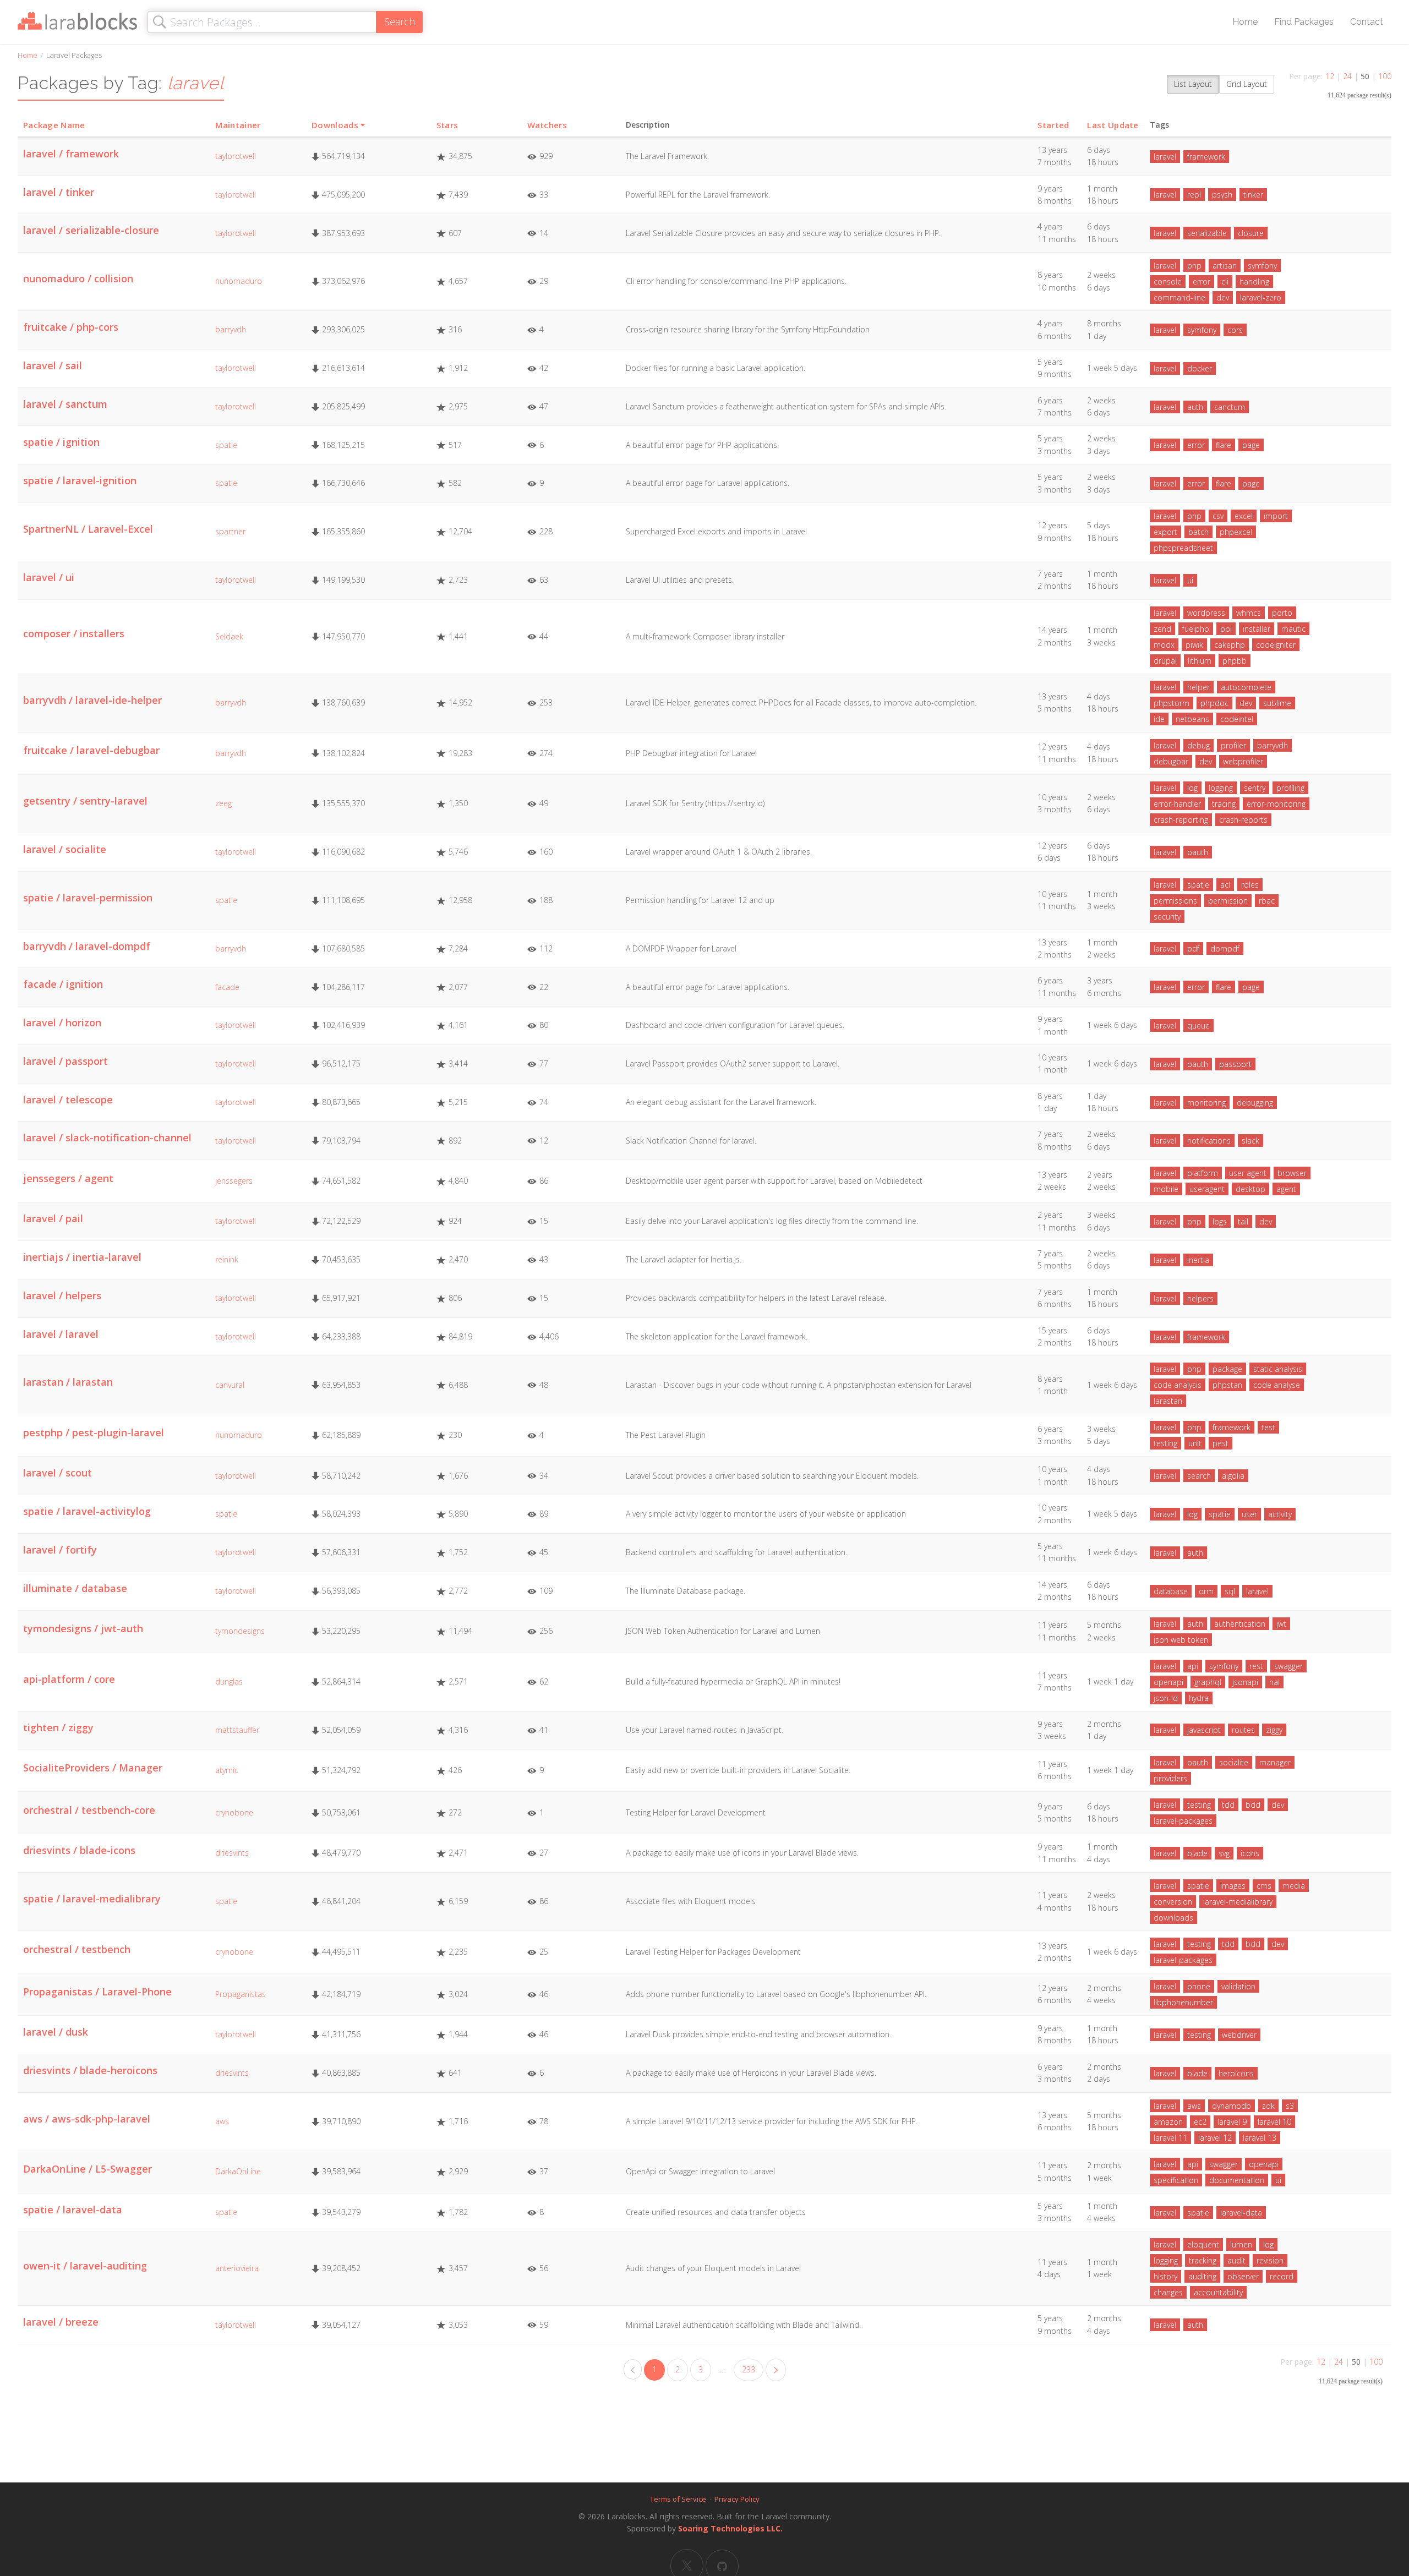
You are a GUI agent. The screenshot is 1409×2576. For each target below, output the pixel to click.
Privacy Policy (737, 2499)
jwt (1281, 1624)
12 (1330, 76)
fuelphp (1196, 629)
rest (1256, 1666)
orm (1206, 1591)
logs (1220, 1221)
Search (400, 21)
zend (1162, 629)
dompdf (1225, 948)
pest (1220, 1443)
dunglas (229, 1681)
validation (1238, 1986)
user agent (1248, 1173)
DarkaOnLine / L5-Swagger (88, 2169)
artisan (1225, 266)
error (1202, 281)
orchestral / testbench (77, 1949)
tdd (1228, 1805)
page (1251, 445)
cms (1264, 1886)
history (1165, 2276)
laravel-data (1241, 2213)
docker (1200, 368)
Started (1053, 125)
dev (1223, 297)
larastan (1168, 1401)
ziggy (1274, 1730)
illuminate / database (75, 1588)
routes (1243, 1730)
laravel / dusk (56, 2032)
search (1199, 1476)
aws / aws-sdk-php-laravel (87, 2119)
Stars (447, 125)
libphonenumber (1183, 2002)
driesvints (232, 1853)
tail (1243, 1221)
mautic (1293, 629)
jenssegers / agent (68, 1178)
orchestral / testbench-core (89, 1810)
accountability (1218, 2292)
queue (1198, 1026)
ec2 (1200, 2122)
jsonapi (1245, 1682)
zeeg (223, 803)
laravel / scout (58, 1473)
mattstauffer (237, 1730)
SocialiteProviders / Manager (93, 1768)
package (1227, 1369)
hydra (1199, 1698)
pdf (1193, 948)
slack (1250, 1141)
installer (1257, 629)
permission (1228, 901)
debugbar (1171, 761)
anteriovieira (237, 2268)
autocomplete (1246, 687)
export (1165, 532)
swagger (1288, 1666)
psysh (1222, 195)
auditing (1202, 2276)
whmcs (1249, 613)
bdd (1253, 1805)
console (1168, 281)
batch (1198, 532)
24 (1347, 76)
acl (1225, 885)
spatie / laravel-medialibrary (92, 1899)
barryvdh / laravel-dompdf (87, 946)
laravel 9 (1232, 2122)
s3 (1290, 2106)
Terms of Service (678, 2499)
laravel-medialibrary (1238, 1902)
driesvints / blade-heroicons (90, 2070)
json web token (1181, 1640)
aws (222, 2121)
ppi (1226, 629)
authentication (1240, 1624)
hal (1274, 1682)
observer (1243, 2276)
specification (1176, 2180)
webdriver (1239, 2035)
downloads (1173, 1918)
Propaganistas (241, 1994)
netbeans (1192, 719)
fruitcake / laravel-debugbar (91, 750)
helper (1198, 687)
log (1192, 788)
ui (1190, 580)
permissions (1175, 901)
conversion (1173, 1902)
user (1249, 1514)
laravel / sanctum (65, 404)
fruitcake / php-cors (71, 327)
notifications (1209, 1141)
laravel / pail (53, 1218)
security (1167, 917)
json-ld (1166, 1698)
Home (1245, 22)
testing (1165, 1443)
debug (1198, 745)
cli (1225, 281)
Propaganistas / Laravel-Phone (97, 1992)
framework (1206, 157)
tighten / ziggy (58, 1727)
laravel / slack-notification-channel (107, 1137)
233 (749, 2369)
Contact (1367, 22)
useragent (1207, 1189)
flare (1224, 445)
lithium (1200, 661)
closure (1251, 233)
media (1294, 1886)
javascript (1204, 1730)
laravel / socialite (65, 849)
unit (1195, 1443)
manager (1275, 1762)
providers (1170, 1778)
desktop (1250, 1189)
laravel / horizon (62, 1022)
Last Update (1113, 125)
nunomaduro (239, 281)
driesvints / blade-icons (79, 1850)
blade (1197, 1853)
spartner (230, 531)
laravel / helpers (62, 1295)
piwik (1194, 645)
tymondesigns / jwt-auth (83, 1628)
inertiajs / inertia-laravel (82, 1257)
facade (227, 987)
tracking (1203, 2260)
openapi (1168, 1682)
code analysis (1178, 1385)
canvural (230, 1385)
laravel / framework (71, 154)
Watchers (547, 125)
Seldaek (229, 636)
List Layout (1193, 84)
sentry (1255, 788)
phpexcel (1236, 532)
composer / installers (74, 633)
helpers (1200, 1298)
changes (1168, 2292)
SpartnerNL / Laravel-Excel (88, 529)
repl (1194, 195)
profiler (1233, 745)
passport (1235, 1064)
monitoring (1206, 1103)
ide (1159, 719)
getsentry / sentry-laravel (85, 801)
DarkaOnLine (238, 2171)
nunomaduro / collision (78, 278)
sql (1230, 1591)
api (1193, 1666)
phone (1199, 1986)
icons (1250, 1853)
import (1276, 516)
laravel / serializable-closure (91, 230)
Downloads (335, 125)
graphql (1208, 1682)
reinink (227, 1259)
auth (1195, 407)
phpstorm (1172, 703)
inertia (1198, 1260)
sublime (1277, 703)
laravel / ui (49, 577)
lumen (1241, 2244)
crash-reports (1243, 820)
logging (1221, 788)
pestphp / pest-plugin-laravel (94, 1432)
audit (1236, 2260)
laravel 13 (1260, 2138)
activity (1280, 1514)
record (1282, 2276)
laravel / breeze (61, 2322)
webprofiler (1243, 761)
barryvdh (231, 329)
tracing (1224, 804)
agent (1286, 1189)
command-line (1179, 297)
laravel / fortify (60, 1550)
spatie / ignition (61, 442)
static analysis (1278, 1369)
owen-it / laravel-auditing (85, 2266)
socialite (1234, 1762)
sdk (1268, 2106)
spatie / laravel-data (73, 2209)
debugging (1255, 1103)
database (1171, 1591)
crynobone (234, 1812)
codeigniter (1276, 645)
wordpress (1206, 613)
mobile (1166, 1189)
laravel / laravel (61, 1334)
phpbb (1235, 661)
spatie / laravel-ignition (80, 480)
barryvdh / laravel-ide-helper (92, 700)
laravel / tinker (59, 192)
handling (1254, 281)
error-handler (1177, 804)
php (1194, 266)
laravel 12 (1215, 2138)
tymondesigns (240, 1631)
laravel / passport (65, 1061)
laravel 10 (1274, 2122)
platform (1203, 1173)
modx (1164, 645)
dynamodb (1231, 2106)
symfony (1262, 266)
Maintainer (238, 125)
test (1268, 1427)
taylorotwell (236, 156)
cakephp (1230, 645)
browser (1292, 1173)
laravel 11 (1170, 2138)
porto (1282, 613)
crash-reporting (1181, 820)
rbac (1267, 901)
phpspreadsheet (1183, 548)
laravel (1165, 157)
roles (1250, 885)
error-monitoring (1276, 804)
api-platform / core (69, 1679)
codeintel (1237, 719)
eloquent (1203, 2244)
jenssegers (234, 1181)
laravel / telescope (68, 1100)
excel (1244, 516)
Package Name (54, 125)
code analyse (1277, 1385)
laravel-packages (1183, 1821)
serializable (1207, 233)
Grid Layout (1247, 84)
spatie (226, 445)
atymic (227, 1770)
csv (1218, 516)
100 (1385, 76)
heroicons (1236, 2073)
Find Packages (1304, 22)
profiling (1290, 788)
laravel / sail (53, 365)
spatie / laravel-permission (88, 898)
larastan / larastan (68, 1382)
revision (1270, 2260)
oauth (1198, 852)
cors (1235, 330)
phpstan (1227, 1385)
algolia (1233, 1476)
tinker (1253, 195)
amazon (1168, 2122)
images (1233, 1886)
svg (1224, 1853)
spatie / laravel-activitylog (87, 1511)
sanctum (1230, 407)
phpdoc (1214, 703)
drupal (1165, 661)
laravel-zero (1261, 297)
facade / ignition (63, 984)
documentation (1237, 2180)
